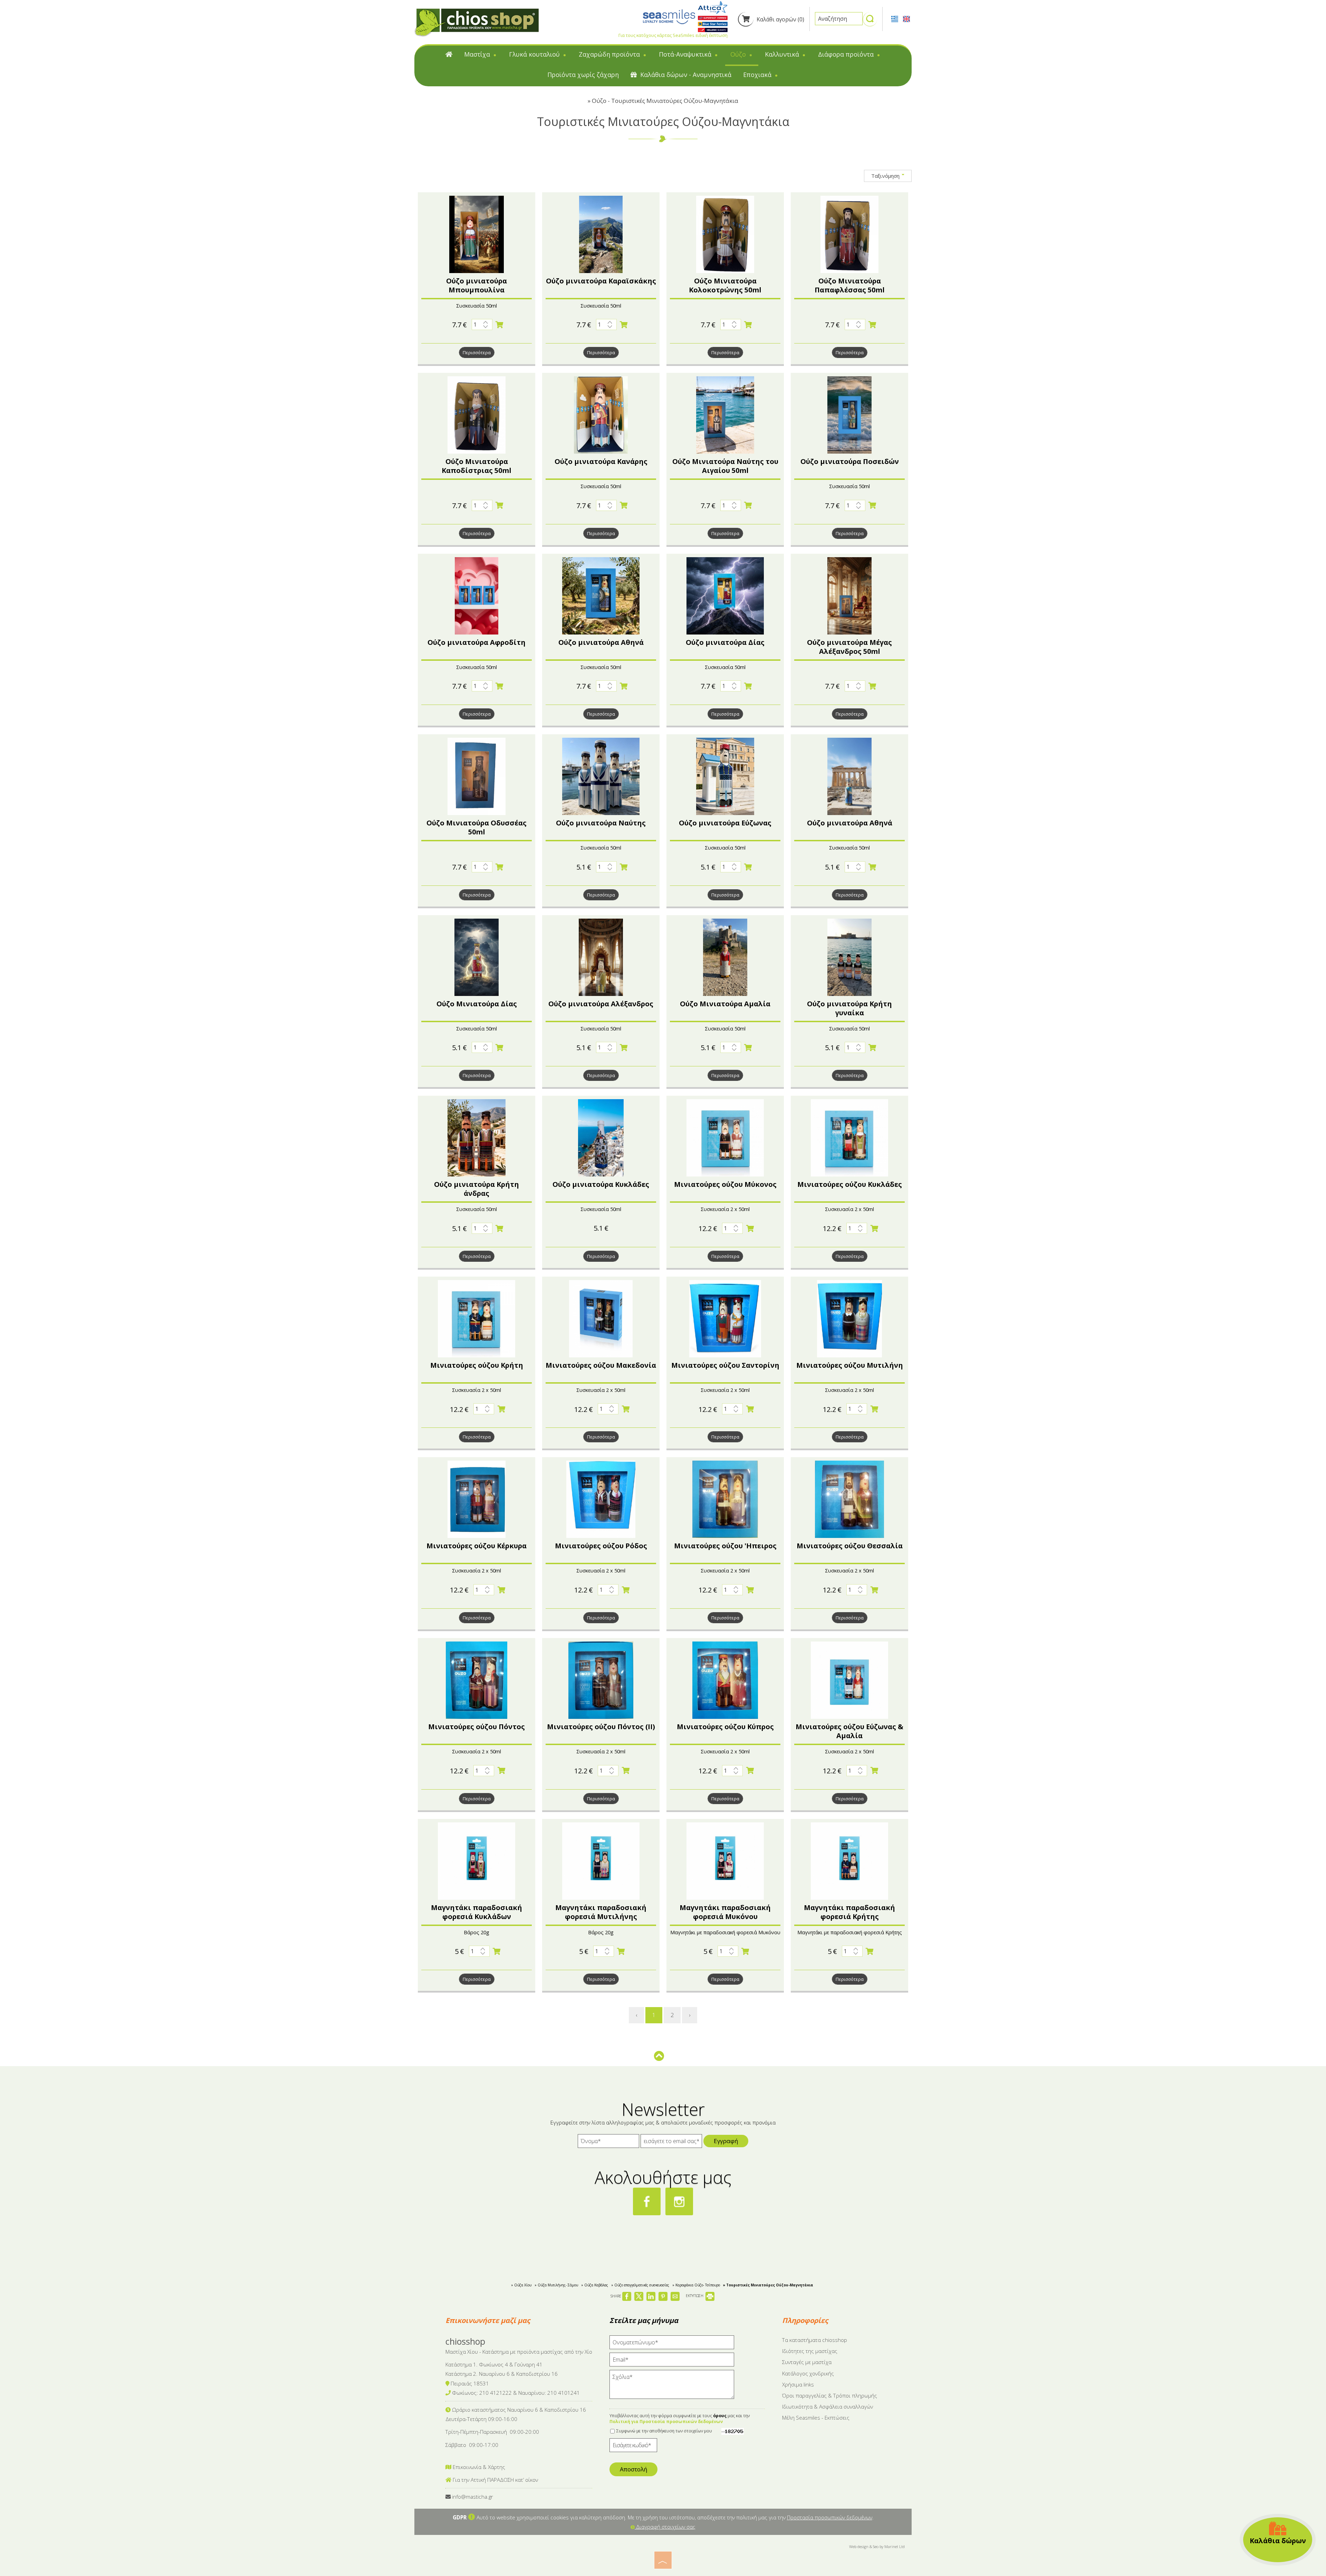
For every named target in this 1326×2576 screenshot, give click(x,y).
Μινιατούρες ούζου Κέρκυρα (477, 1546)
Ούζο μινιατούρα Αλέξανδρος (601, 1004)
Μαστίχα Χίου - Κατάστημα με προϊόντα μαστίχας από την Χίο (519, 2352)
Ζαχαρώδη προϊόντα (610, 54)
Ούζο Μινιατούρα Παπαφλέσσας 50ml (850, 285)
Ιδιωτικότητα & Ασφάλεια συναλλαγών (828, 2406)
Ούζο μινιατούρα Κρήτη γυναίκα (849, 1008)
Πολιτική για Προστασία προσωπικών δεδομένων (666, 2422)
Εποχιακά (758, 75)
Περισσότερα (477, 352)
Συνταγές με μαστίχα (807, 2362)
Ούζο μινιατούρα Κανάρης (601, 461)
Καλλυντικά (783, 54)
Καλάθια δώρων (1278, 2541)
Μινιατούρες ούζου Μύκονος (725, 1184)
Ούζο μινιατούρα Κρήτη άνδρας (477, 1189)
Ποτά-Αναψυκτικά (686, 54)
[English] (906, 18)
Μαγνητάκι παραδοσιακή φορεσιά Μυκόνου (725, 1912)
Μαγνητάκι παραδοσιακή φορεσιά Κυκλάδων (477, 1912)
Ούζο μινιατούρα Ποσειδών (850, 461)
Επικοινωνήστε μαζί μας (488, 2320)
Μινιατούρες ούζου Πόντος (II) (601, 1727)
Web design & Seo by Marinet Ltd (877, 2546)
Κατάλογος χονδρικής (808, 2373)
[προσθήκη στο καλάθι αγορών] (500, 325)
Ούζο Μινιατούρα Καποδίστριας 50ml (477, 466)
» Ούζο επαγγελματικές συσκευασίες (640, 2285)
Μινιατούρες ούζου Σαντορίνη (725, 1365)
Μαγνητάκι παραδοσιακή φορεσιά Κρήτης (849, 1912)
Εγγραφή (726, 2141)
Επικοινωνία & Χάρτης (478, 2467)
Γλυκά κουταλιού (535, 54)
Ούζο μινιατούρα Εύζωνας (725, 823)
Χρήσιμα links (798, 2384)
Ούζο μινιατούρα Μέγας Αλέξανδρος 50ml (849, 647)
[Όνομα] (608, 2143)
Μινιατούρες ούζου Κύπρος (725, 1727)
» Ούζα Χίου (521, 2285)
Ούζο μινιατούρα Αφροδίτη (477, 642)
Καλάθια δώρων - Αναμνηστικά (685, 75)
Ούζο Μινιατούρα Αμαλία (725, 1004)
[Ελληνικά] (895, 18)
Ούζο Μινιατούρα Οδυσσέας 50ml (477, 827)
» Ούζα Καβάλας (595, 2285)
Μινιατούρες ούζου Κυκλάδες (850, 1184)
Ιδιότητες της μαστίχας (810, 2351)
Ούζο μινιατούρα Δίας (725, 642)
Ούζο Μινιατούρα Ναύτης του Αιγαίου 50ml (725, 466)
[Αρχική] (449, 56)
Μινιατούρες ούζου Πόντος (477, 1727)
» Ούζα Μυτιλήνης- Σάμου (556, 2285)
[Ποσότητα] (482, 325)
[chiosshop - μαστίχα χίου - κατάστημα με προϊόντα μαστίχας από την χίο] (477, 22)
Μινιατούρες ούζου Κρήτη (477, 1365)
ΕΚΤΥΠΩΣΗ (695, 2296)
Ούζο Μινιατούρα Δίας (477, 1004)
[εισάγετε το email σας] (671, 2143)
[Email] (672, 2361)
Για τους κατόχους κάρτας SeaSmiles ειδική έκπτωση (673, 35)
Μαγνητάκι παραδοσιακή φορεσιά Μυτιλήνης (601, 1912)
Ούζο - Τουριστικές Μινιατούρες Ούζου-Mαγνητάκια (665, 101)
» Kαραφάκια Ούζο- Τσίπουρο (696, 2285)
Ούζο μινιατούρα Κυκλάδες (601, 1184)
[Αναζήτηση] (870, 22)
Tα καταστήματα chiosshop (815, 2340)
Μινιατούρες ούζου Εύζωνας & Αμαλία (849, 1731)
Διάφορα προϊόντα (847, 54)
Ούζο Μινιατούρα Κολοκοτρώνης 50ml (725, 285)
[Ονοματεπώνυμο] (672, 2344)
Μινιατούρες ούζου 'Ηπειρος (725, 1546)
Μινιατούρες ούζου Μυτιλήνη (850, 1365)
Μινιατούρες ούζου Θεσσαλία (850, 1546)
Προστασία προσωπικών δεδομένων (830, 2517)
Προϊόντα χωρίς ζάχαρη (583, 75)
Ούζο (739, 54)
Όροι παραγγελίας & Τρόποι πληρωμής (830, 2395)
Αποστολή (633, 2469)
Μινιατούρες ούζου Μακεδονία (601, 1365)
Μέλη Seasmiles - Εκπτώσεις (816, 2418)
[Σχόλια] (672, 2388)
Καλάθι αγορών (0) (780, 19)
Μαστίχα (478, 54)
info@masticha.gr (473, 2497)
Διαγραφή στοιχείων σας (665, 2527)
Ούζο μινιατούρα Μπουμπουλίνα (477, 285)
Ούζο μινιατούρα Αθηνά (601, 642)
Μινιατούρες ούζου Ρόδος (601, 1546)
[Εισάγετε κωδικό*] (633, 2447)
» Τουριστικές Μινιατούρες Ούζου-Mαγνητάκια (768, 2285)
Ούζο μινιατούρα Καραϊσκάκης (601, 281)
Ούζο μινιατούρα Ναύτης (601, 823)
